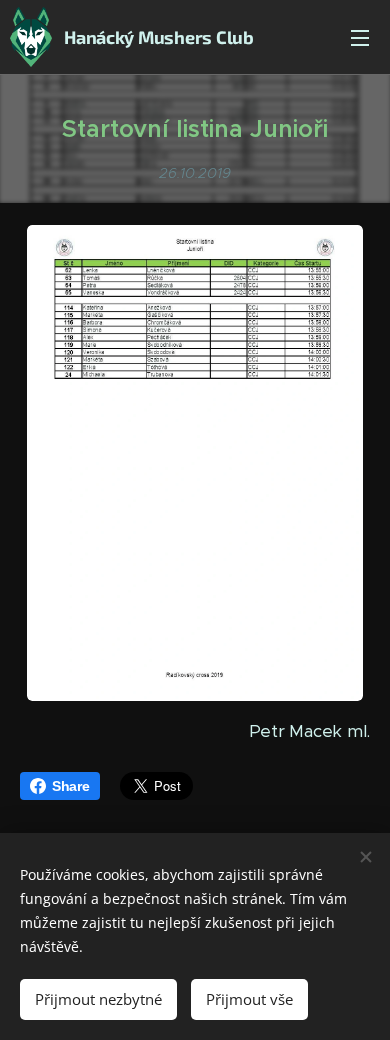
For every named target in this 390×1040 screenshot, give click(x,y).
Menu (360, 37)
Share (71, 786)
